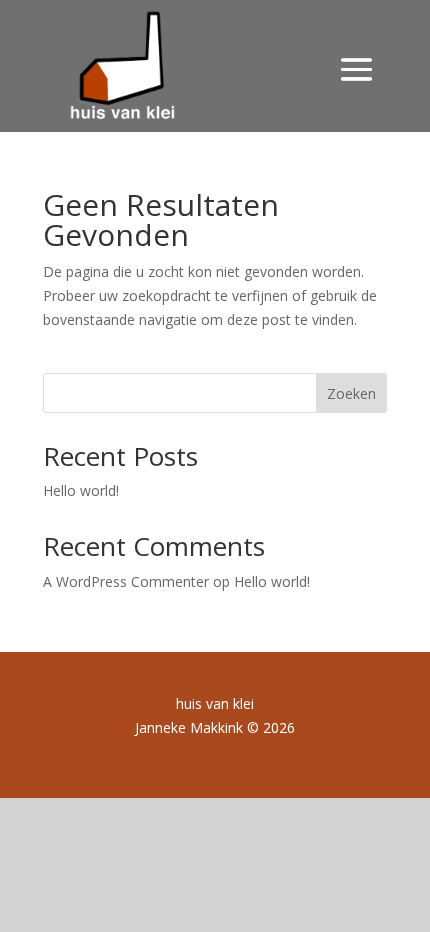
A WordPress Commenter (126, 581)
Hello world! (81, 490)
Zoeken (351, 393)
